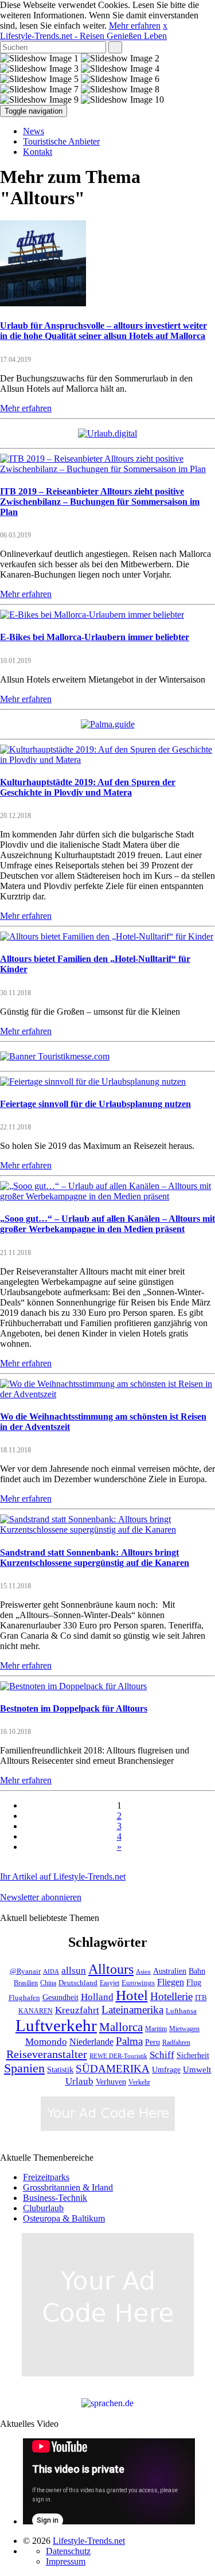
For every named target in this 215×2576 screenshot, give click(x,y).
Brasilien (26, 1983)
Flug (194, 1983)
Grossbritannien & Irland (68, 2187)
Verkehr (139, 2082)
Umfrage (166, 2070)
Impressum (66, 2561)
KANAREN (36, 2011)
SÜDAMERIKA (113, 2069)
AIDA (51, 1972)
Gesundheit (60, 1998)
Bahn (197, 1971)
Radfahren (176, 2043)
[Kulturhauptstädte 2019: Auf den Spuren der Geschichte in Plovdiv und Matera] (107, 760)
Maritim (156, 2029)
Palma (129, 2041)
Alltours (111, 1969)
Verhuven (111, 2082)
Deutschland (78, 1983)
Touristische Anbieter (61, 141)
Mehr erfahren (135, 26)
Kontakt (38, 152)
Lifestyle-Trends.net (83, 36)
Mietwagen (184, 2029)
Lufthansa (181, 2011)
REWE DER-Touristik (118, 2056)
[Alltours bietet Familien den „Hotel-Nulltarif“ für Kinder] (107, 936)
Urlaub (79, 2081)
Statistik (60, 2070)
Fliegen (171, 1982)
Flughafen (24, 1998)
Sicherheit (193, 2055)
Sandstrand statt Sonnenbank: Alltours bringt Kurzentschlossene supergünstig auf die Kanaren (95, 1558)
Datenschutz (68, 2551)
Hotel (132, 1995)
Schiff (162, 2055)
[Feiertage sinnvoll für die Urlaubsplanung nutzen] (93, 1082)
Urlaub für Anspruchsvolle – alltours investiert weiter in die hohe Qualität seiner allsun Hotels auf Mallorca (103, 331)
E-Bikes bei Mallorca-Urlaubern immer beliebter (95, 637)
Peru (153, 2042)
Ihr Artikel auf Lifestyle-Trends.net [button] (63, 1877)
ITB (201, 1998)
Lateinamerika (132, 2010)
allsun (74, 1971)
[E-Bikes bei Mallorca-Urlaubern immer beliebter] (92, 615)
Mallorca (121, 2027)
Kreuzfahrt (77, 2010)
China (48, 1983)
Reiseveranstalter (47, 2054)
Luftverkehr (56, 2025)
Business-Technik (55, 2198)
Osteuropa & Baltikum (64, 2218)
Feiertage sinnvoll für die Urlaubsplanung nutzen (95, 1104)
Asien (143, 1972)
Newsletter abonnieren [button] (41, 1897)
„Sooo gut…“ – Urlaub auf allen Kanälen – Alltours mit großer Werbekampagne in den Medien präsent (107, 1224)
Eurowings (138, 1983)
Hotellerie (171, 1996)
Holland (97, 1997)
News (34, 131)
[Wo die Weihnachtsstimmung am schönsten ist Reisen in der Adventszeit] (107, 1394)
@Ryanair (25, 1971)
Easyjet (110, 1983)
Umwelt (197, 2070)
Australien (170, 1971)
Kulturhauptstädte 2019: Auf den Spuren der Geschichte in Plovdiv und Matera (88, 787)
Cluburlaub (43, 2208)
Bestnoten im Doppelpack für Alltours (74, 1708)
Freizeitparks (46, 2177)
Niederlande (91, 2042)
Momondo (46, 2041)
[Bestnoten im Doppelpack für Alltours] (73, 1686)
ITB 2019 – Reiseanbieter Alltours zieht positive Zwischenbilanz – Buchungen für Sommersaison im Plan (100, 502)
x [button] (165, 26)
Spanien (24, 2068)
